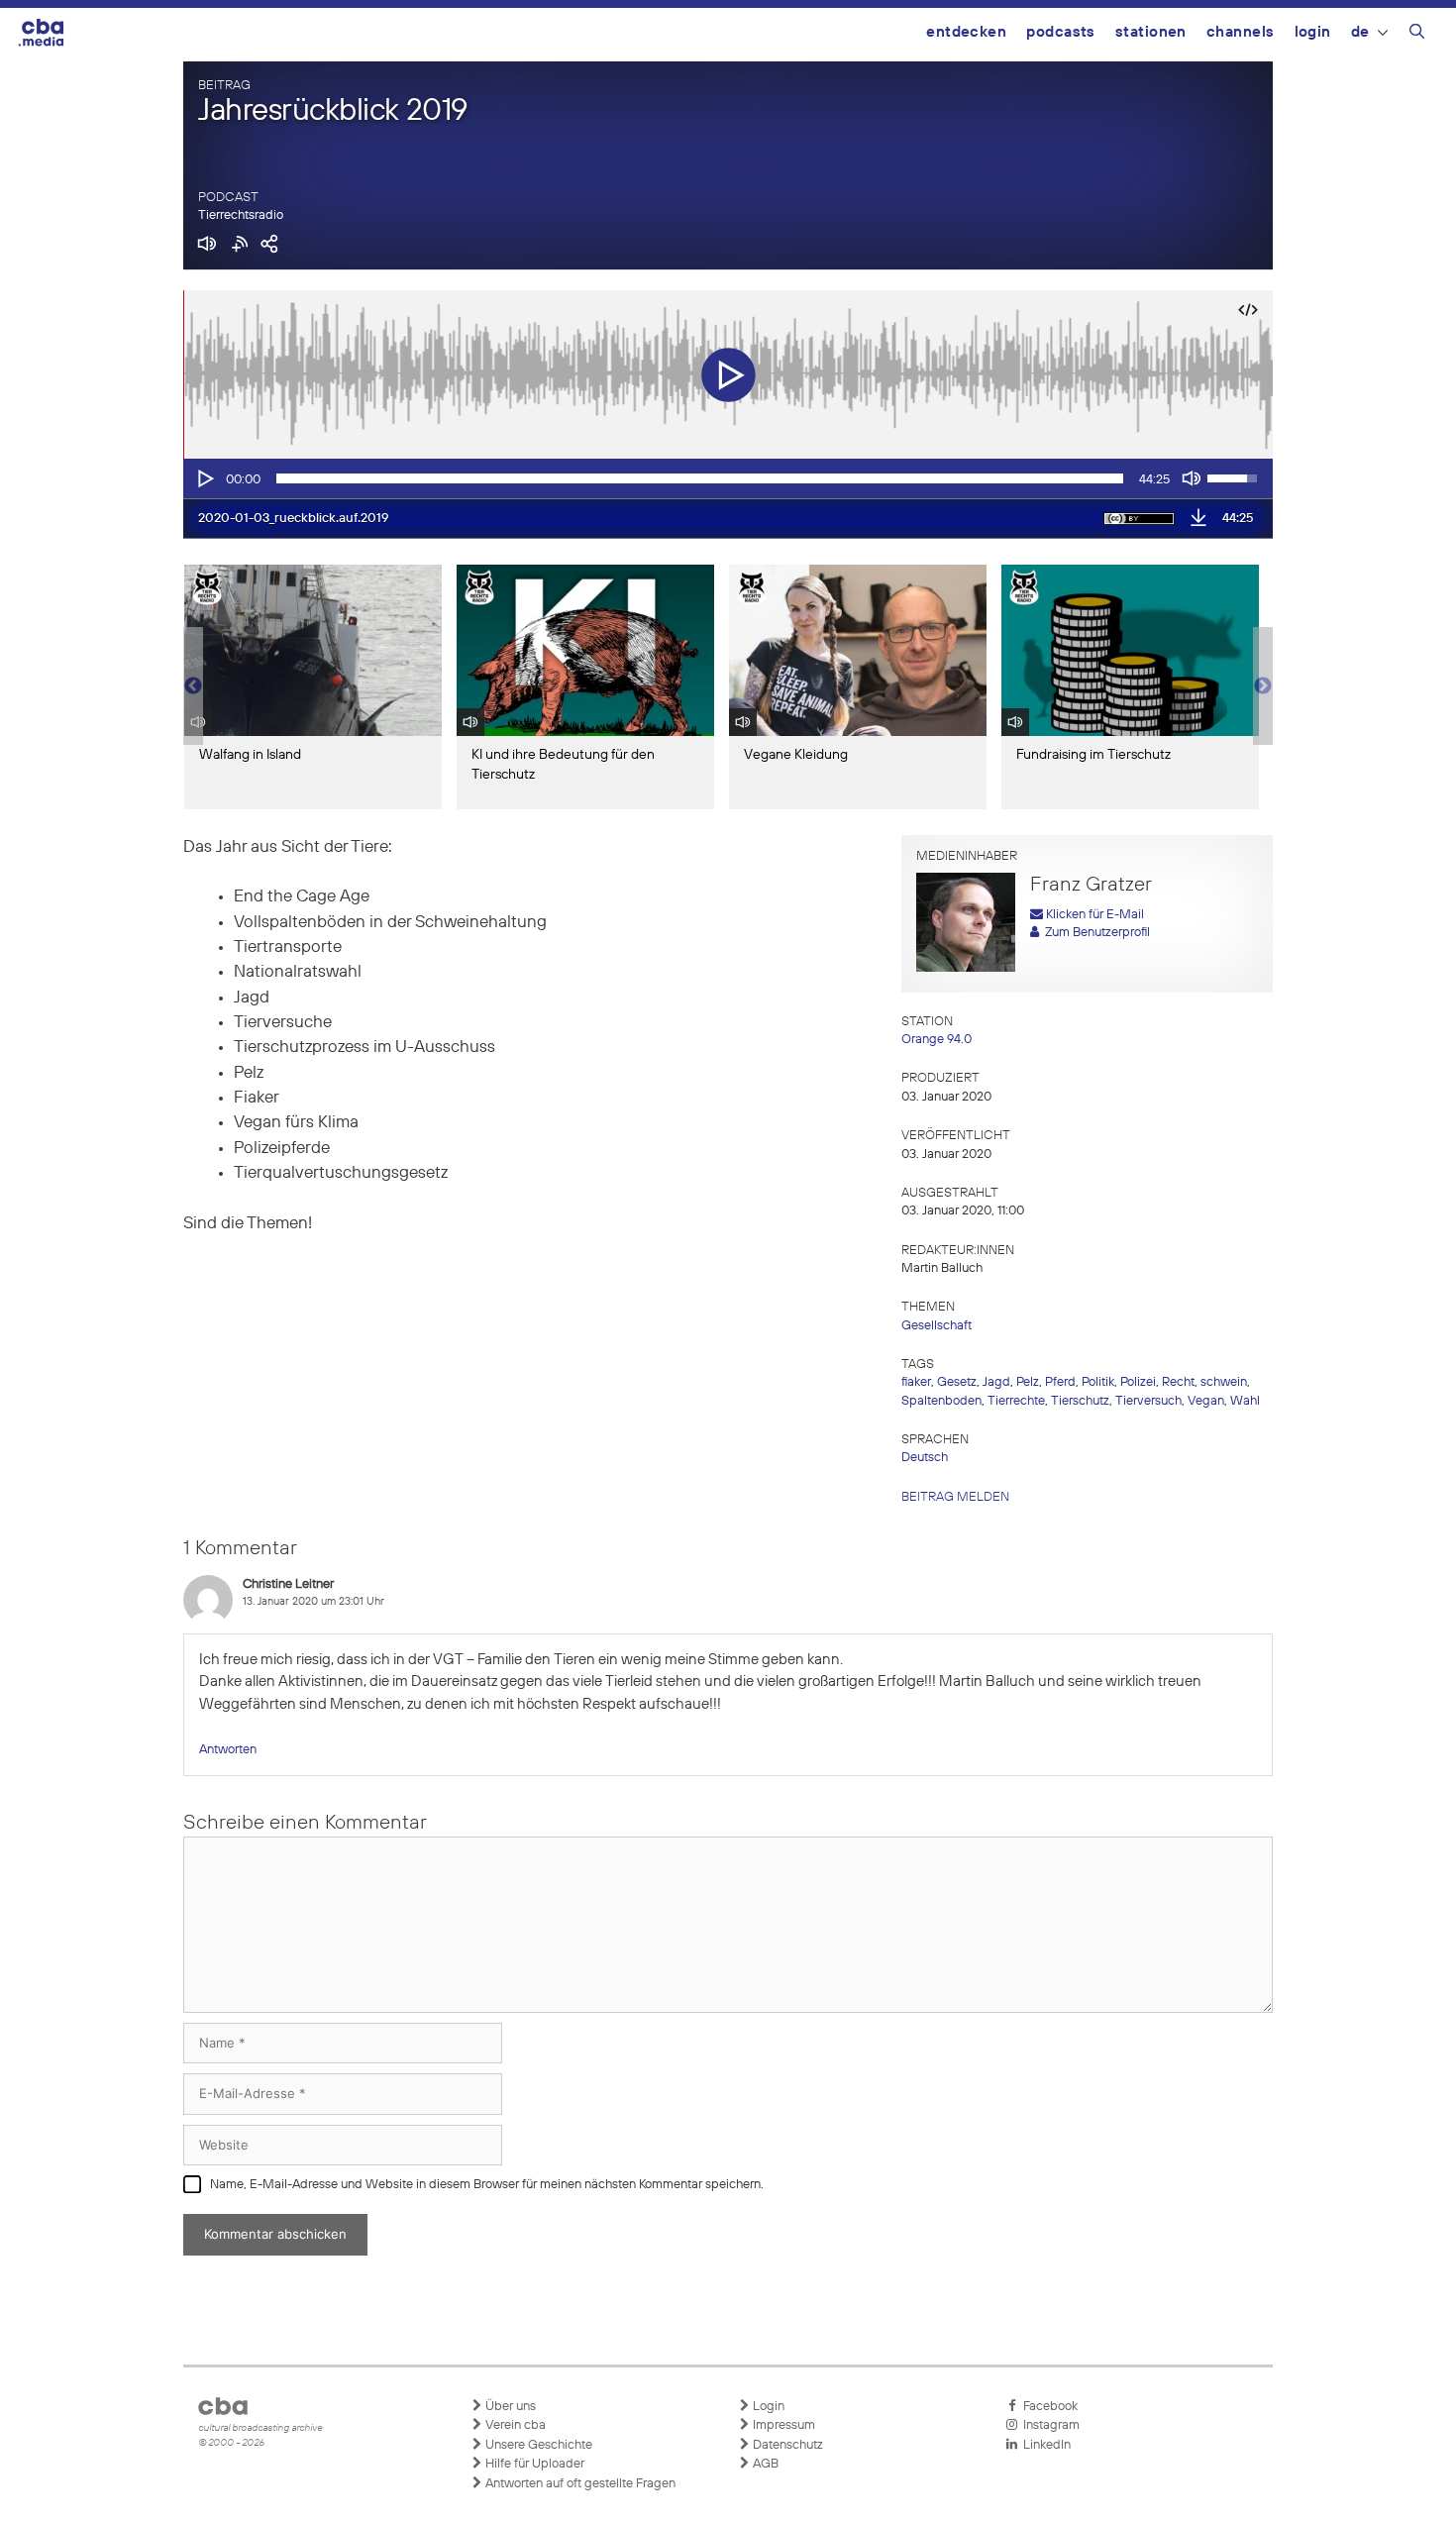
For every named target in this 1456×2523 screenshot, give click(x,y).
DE (1360, 32)
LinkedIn (1044, 2445)
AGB (764, 2464)
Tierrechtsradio (241, 215)
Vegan (1206, 1401)
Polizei (1138, 1382)
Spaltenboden (941, 1401)
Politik (1098, 1382)
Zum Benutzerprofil (1094, 933)
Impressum (782, 2425)
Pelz (1028, 1382)
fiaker (916, 1382)
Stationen (1151, 32)
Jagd (996, 1382)
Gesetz (957, 1382)
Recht (1178, 1382)
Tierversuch (1148, 1401)
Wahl (1245, 1401)
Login (1313, 32)
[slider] (700, 478)
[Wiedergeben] (204, 478)
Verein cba (514, 2425)
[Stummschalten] (1192, 478)
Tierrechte (1016, 1401)
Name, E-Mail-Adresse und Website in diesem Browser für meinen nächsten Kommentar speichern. (487, 2185)
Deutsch (925, 1458)
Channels (1241, 32)
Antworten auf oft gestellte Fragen (579, 2484)
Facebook (1047, 2407)
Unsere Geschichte (537, 2445)
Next (1263, 686)
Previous (193, 686)
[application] (728, 478)
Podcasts (1061, 32)
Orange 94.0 (936, 1040)
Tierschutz (1080, 1401)
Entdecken (966, 32)
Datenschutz (786, 2445)
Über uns (509, 2407)
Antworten (228, 1750)
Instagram (1048, 2425)
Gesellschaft (936, 1326)
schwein (1224, 1382)
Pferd (1060, 1382)
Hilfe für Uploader (533, 2464)
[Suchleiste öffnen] (1417, 35)
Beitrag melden (955, 1497)
